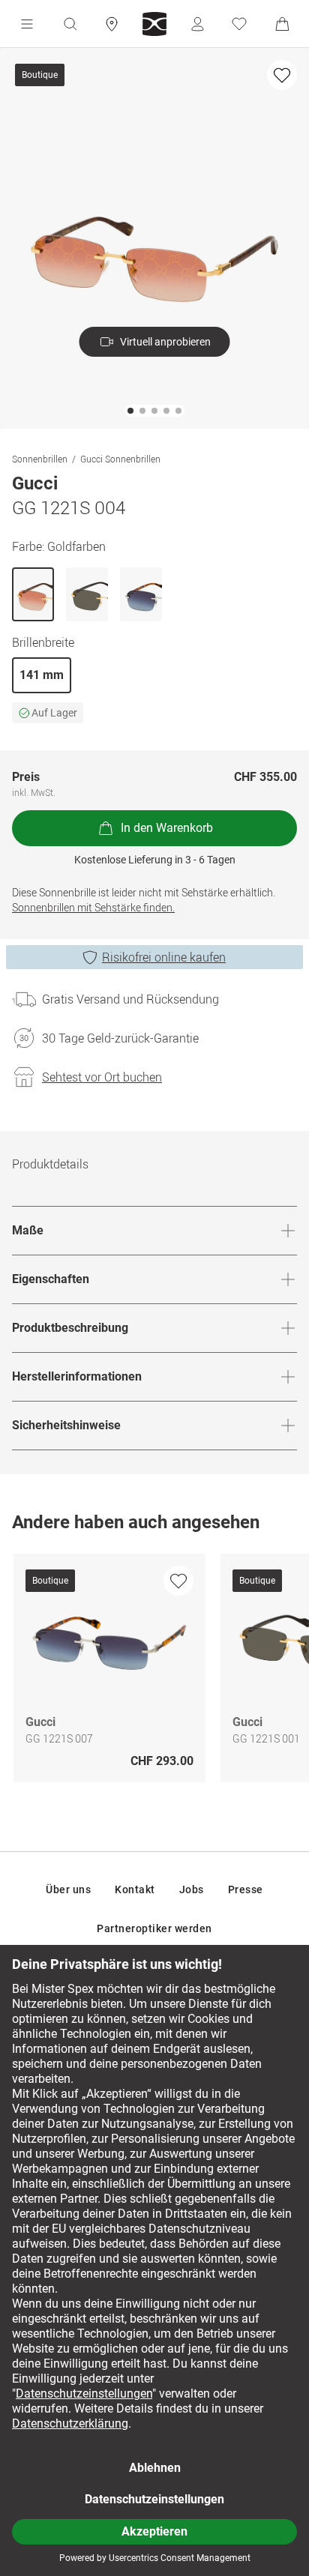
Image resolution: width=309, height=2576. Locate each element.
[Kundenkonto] (197, 24)
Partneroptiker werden (154, 1928)
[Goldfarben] (33, 594)
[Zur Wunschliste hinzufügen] (282, 75)
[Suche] (70, 24)
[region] (154, 1672)
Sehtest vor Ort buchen (102, 1077)
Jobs (192, 1889)
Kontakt (135, 1889)
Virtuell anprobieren (165, 342)
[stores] (112, 24)
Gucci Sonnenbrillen (120, 459)
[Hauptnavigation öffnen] (27, 24)
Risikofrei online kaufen (164, 957)
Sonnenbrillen (40, 459)
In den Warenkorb (167, 828)
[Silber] (141, 594)
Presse (246, 1889)
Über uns (68, 1889)
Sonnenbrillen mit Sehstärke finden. (93, 907)
